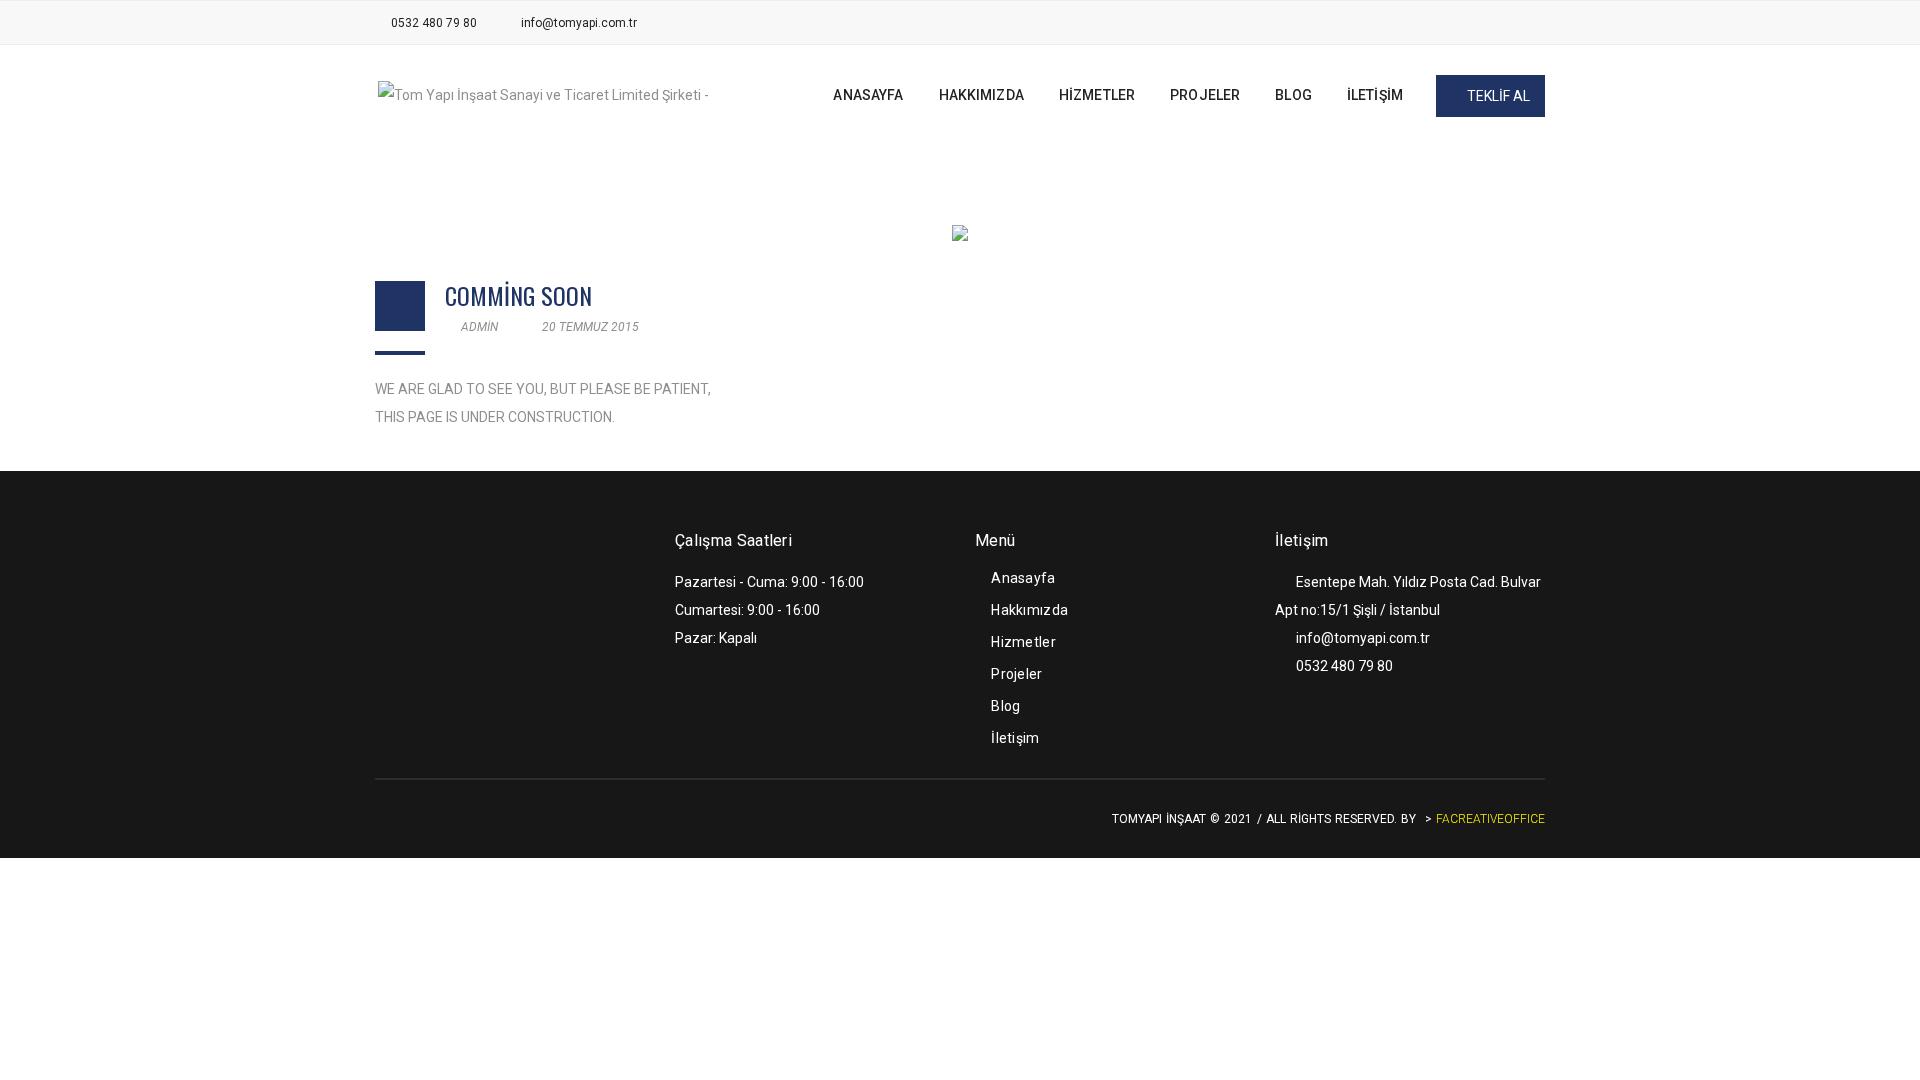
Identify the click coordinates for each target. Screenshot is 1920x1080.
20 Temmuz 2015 (589, 327)
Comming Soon (518, 295)
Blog (1005, 706)
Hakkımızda (1029, 610)
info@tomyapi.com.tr (579, 23)
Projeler (1016, 674)
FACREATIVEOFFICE (1490, 819)
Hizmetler (1023, 642)
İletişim (1015, 738)
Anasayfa (1023, 578)
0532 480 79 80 (434, 23)
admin (478, 327)
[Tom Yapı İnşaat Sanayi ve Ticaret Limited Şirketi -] (543, 94)
